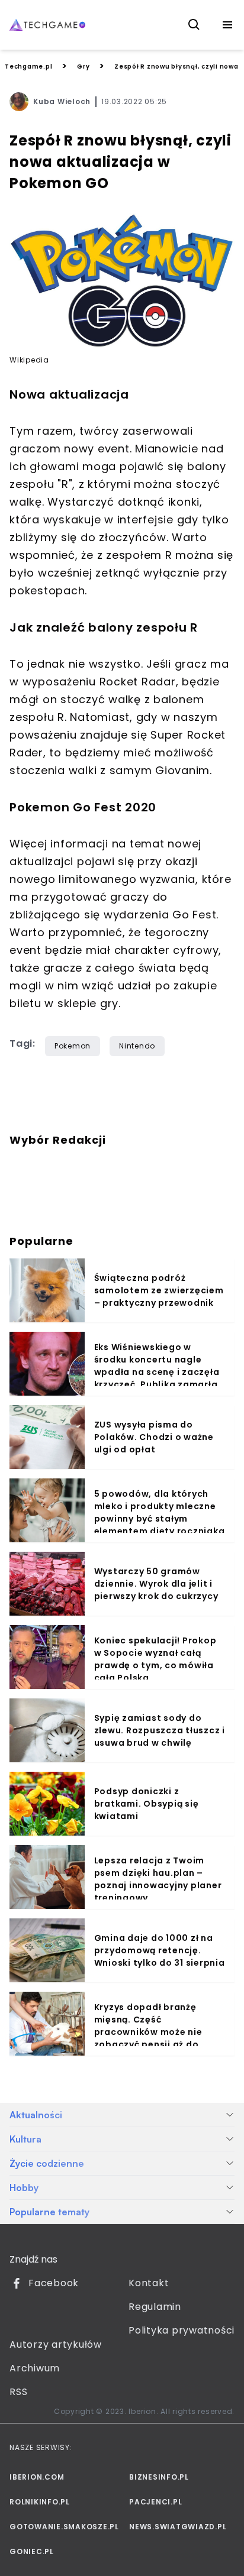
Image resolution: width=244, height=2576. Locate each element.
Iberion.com (37, 2477)
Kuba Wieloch (62, 101)
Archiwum (35, 2368)
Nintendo (137, 1046)
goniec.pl (32, 2551)
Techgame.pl (28, 67)
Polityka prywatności (182, 2330)
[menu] (227, 25)
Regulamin (155, 2307)
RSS (18, 2392)
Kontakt (149, 2283)
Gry (83, 67)
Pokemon (73, 1046)
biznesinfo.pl (159, 2477)
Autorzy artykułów (56, 2344)
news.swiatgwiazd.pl (178, 2527)
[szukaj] (194, 25)
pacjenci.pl (155, 2502)
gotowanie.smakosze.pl (62, 2527)
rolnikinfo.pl (40, 2502)
